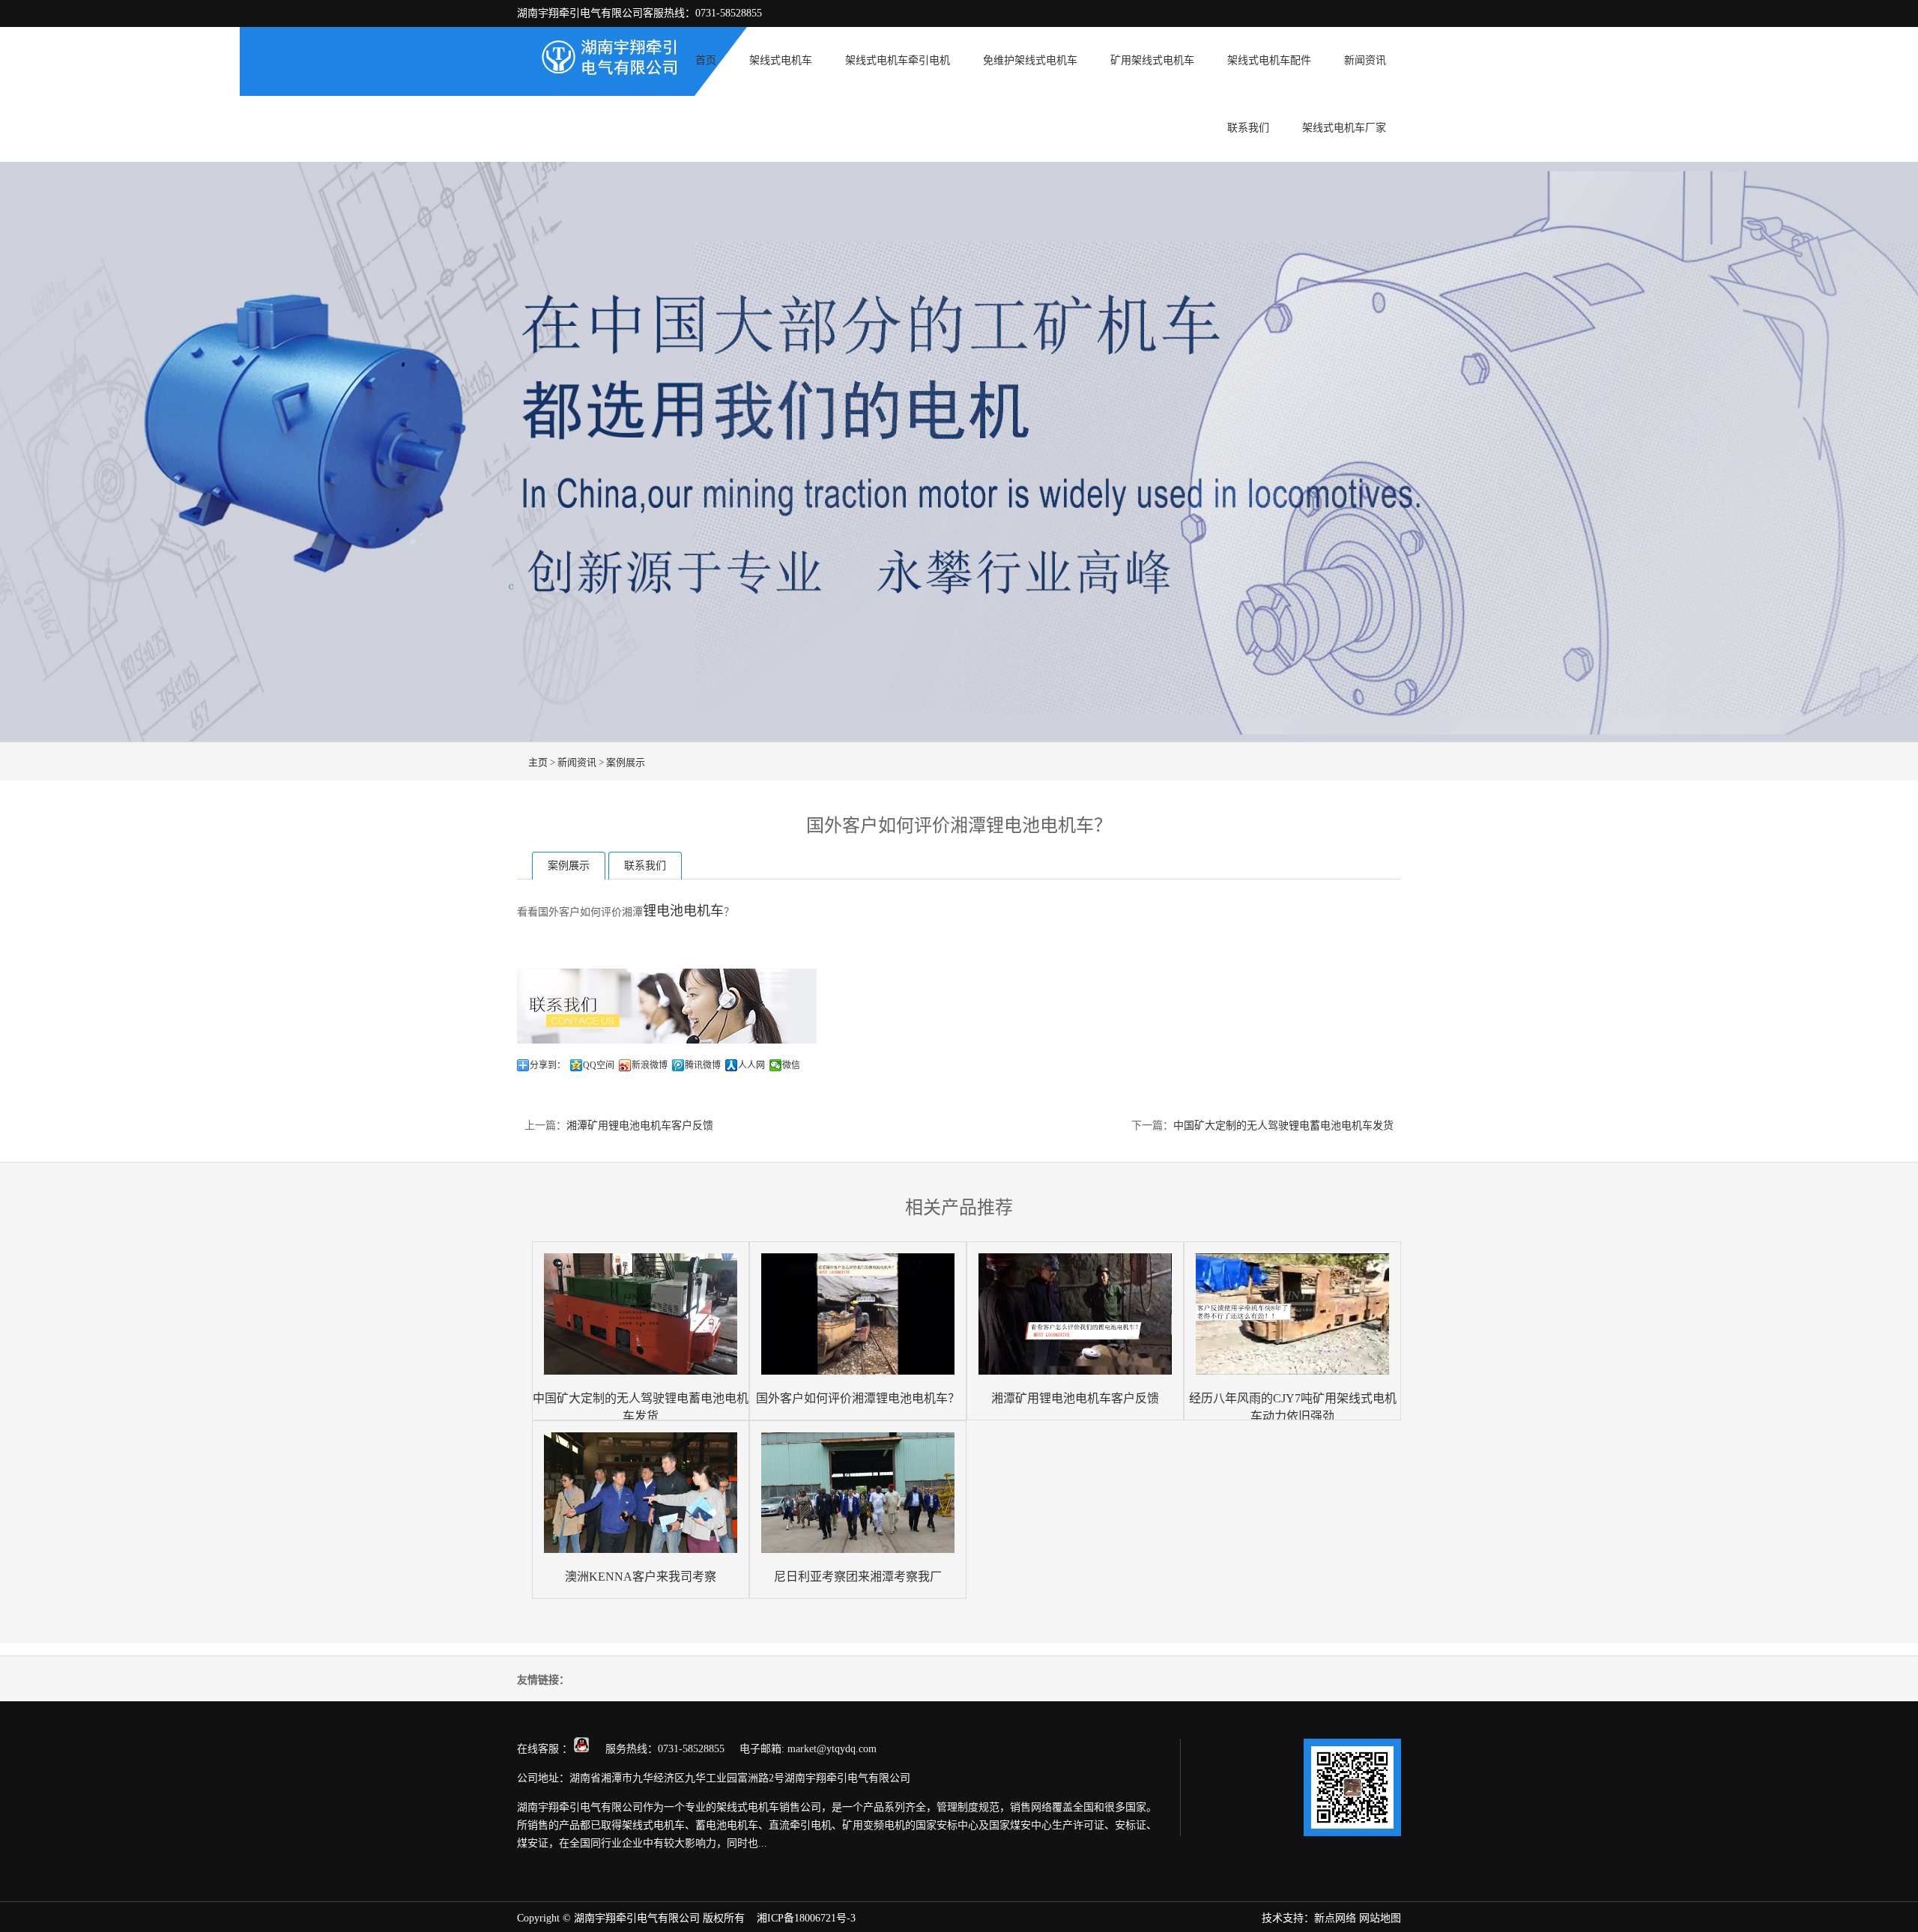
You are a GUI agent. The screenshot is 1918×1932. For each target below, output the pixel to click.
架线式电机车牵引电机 (898, 60)
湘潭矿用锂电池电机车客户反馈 (640, 1126)
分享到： (548, 1065)
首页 (706, 60)
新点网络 (1335, 1918)
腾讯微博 (703, 1065)
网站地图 (1380, 1918)
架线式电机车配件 (1269, 60)
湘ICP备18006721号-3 (806, 1918)
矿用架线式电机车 (1152, 60)
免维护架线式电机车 (1030, 60)
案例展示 (626, 762)
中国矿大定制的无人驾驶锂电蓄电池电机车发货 (1283, 1126)
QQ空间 (599, 1065)
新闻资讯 (1365, 60)
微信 (791, 1065)
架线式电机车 (781, 60)
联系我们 (1248, 128)
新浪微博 (650, 1065)
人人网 (751, 1065)
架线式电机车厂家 (1344, 128)
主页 (538, 762)
